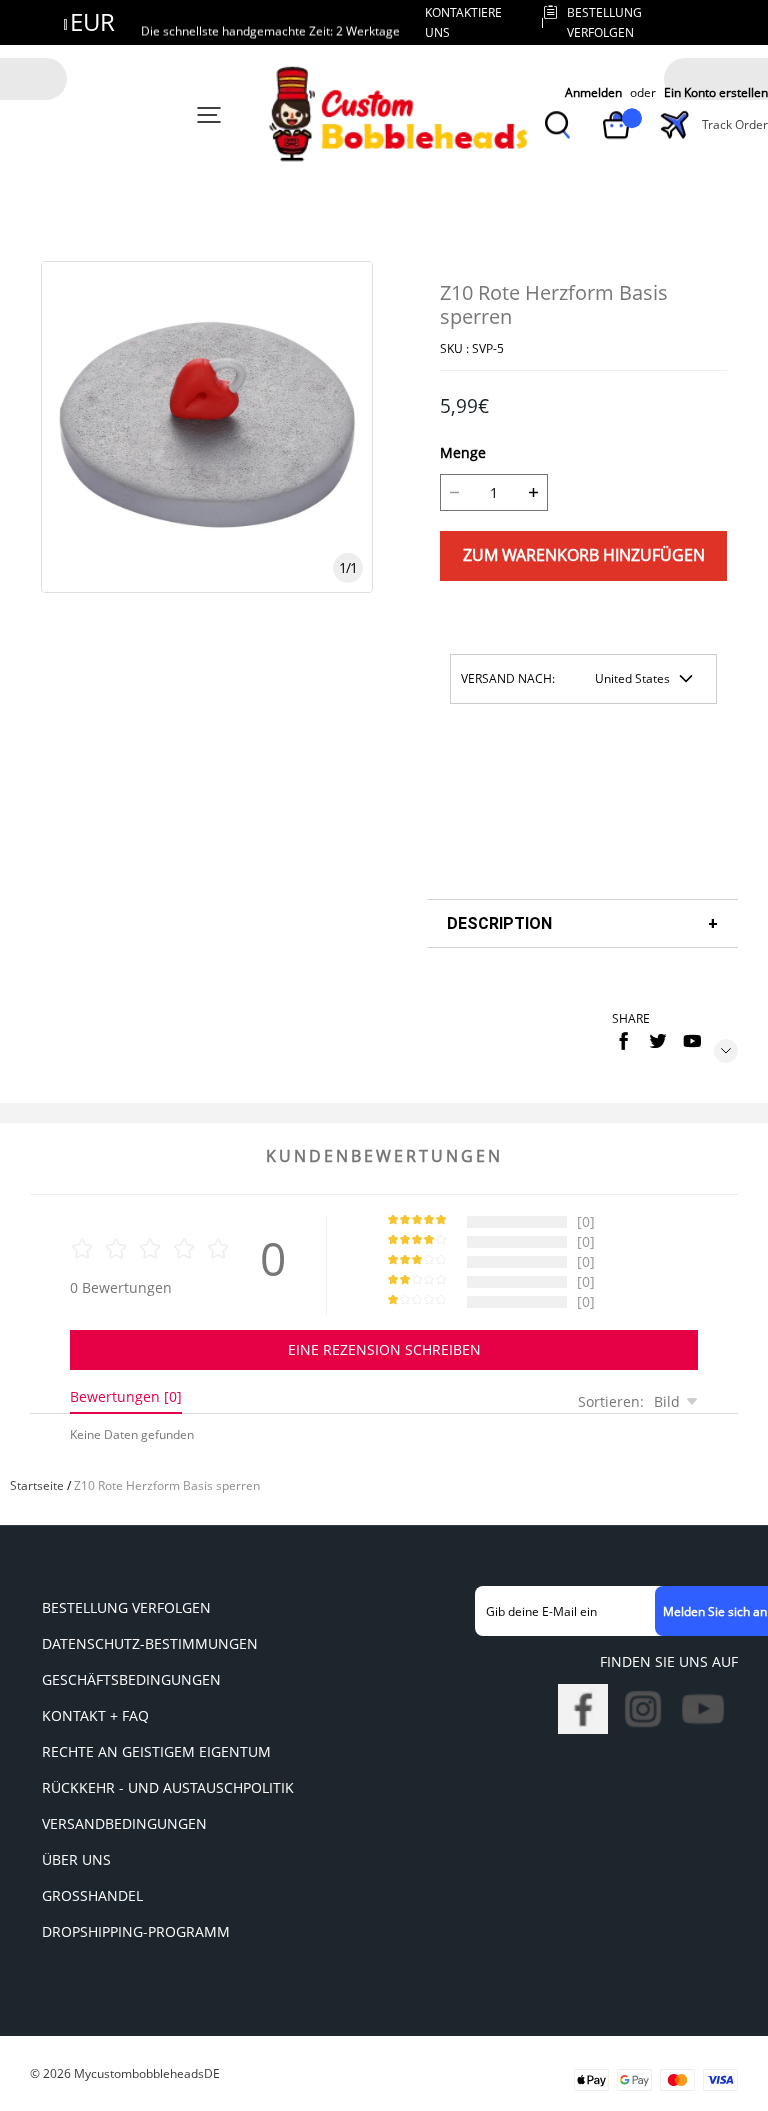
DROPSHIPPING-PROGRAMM (136, 1931)
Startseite (37, 1485)
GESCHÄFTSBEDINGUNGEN (131, 1679)
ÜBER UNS (76, 1859)
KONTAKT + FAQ (95, 1715)
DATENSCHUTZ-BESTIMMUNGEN (150, 1643)
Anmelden (593, 93)
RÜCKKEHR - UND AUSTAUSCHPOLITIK (168, 1787)
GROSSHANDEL (92, 1895)
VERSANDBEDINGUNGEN (124, 1823)
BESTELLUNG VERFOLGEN (126, 1607)
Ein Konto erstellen (716, 93)
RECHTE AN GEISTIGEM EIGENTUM (156, 1751)
